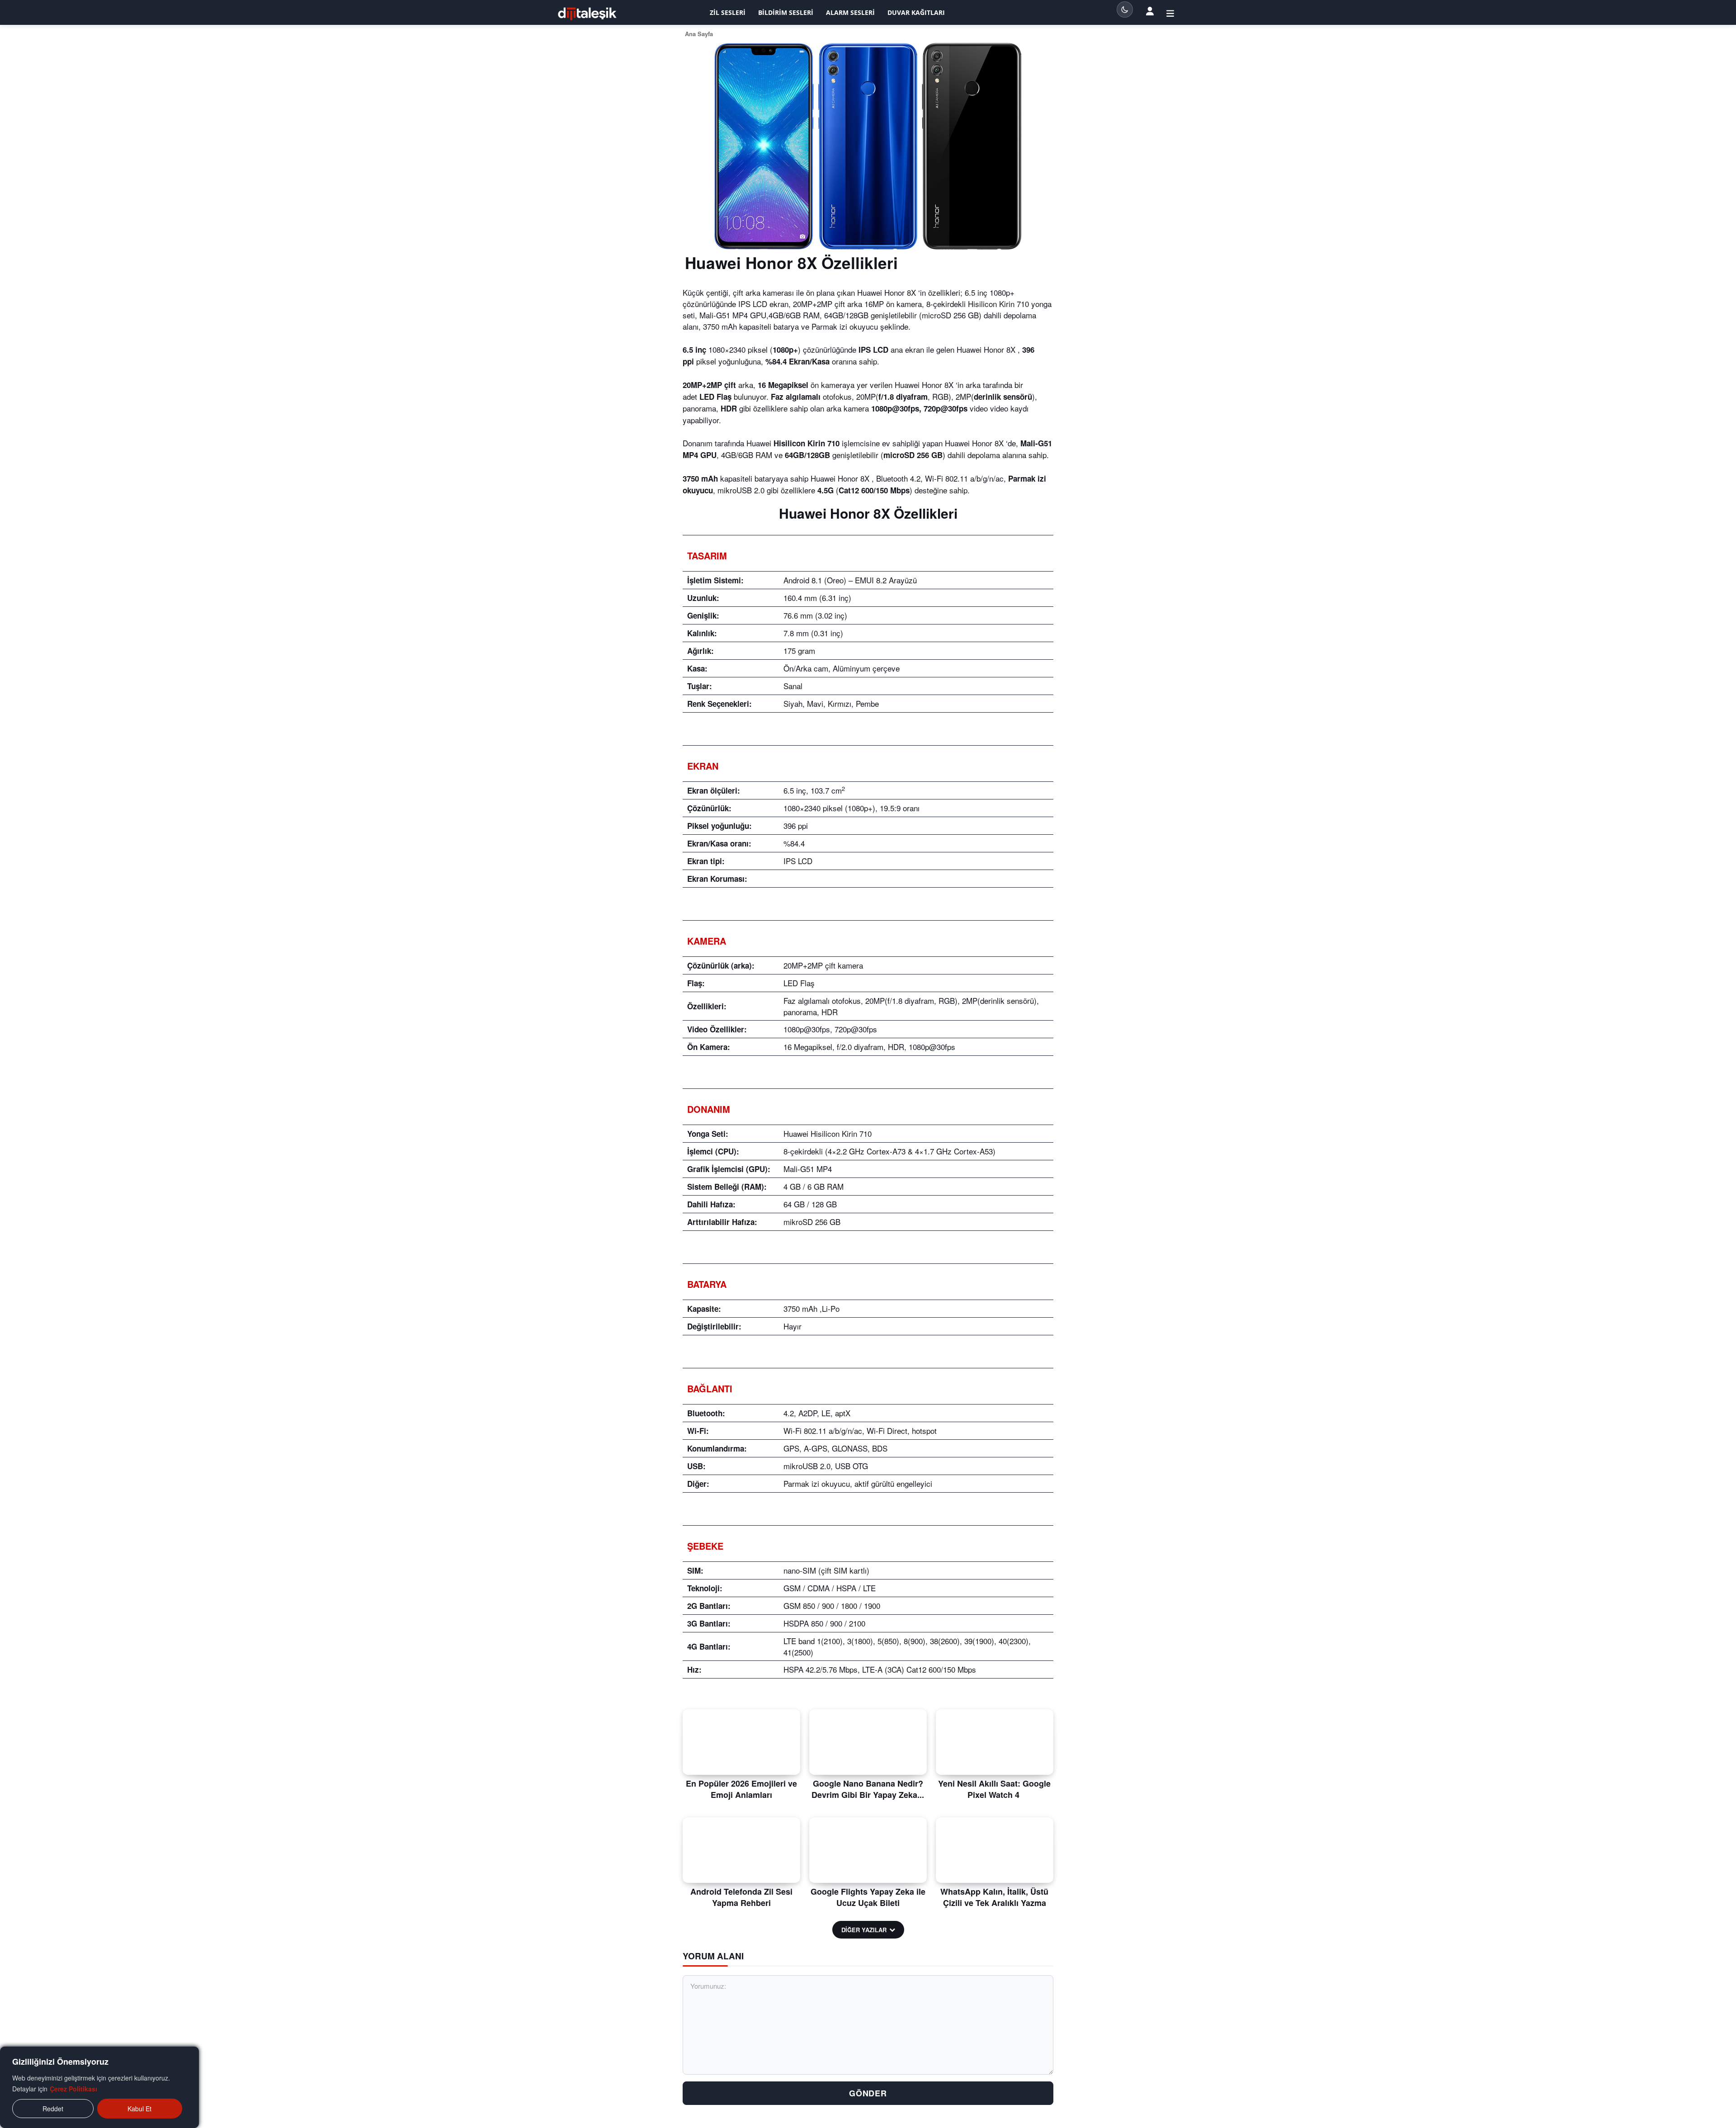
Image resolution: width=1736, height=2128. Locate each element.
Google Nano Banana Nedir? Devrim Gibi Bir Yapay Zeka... (868, 1789)
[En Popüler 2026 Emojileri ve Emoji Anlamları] (741, 1742)
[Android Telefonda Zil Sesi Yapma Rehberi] (741, 1850)
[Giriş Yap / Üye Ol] (1170, 13)
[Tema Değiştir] (1125, 9)
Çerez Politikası (73, 2089)
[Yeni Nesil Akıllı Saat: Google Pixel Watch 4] (995, 1742)
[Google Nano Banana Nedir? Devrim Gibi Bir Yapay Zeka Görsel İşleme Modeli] (868, 1742)
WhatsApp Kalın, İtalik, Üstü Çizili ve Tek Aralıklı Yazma (994, 1897)
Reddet (53, 2109)
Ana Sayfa (699, 34)
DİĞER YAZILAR (864, 1930)
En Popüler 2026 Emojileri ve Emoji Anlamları (741, 1789)
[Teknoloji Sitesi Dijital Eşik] (587, 14)
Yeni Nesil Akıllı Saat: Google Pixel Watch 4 (994, 1789)
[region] (99, 2087)
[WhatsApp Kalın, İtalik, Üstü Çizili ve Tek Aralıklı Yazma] (995, 1850)
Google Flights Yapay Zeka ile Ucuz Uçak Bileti (868, 1897)
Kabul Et (139, 2109)
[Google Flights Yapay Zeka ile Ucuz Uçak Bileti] (868, 1850)
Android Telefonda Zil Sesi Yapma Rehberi (741, 1897)
